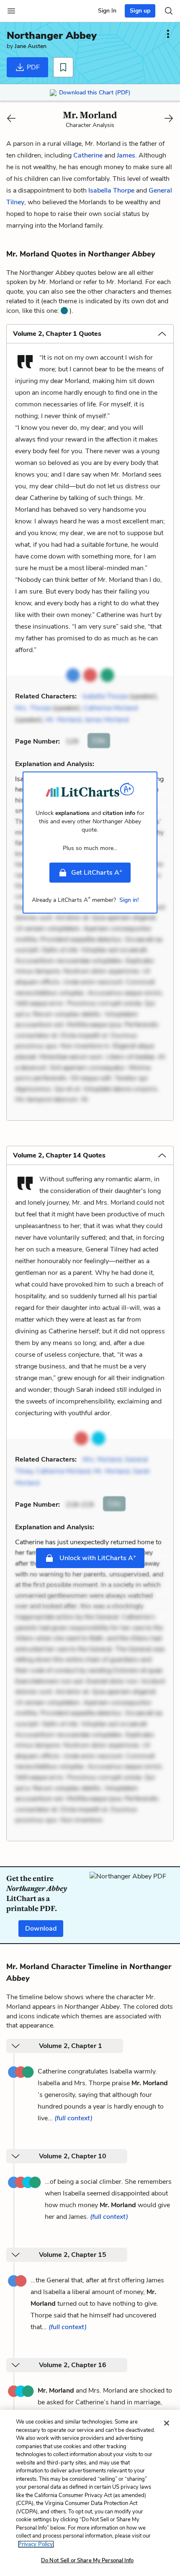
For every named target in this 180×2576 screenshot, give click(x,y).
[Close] (167, 2423)
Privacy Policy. (36, 2544)
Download (41, 1929)
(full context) (73, 2118)
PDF (32, 67)
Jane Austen (31, 46)
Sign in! (129, 900)
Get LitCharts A (97, 872)
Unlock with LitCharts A (97, 1558)
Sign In (107, 11)
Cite (99, 741)
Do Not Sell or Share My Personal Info (87, 2561)
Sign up (140, 11)
